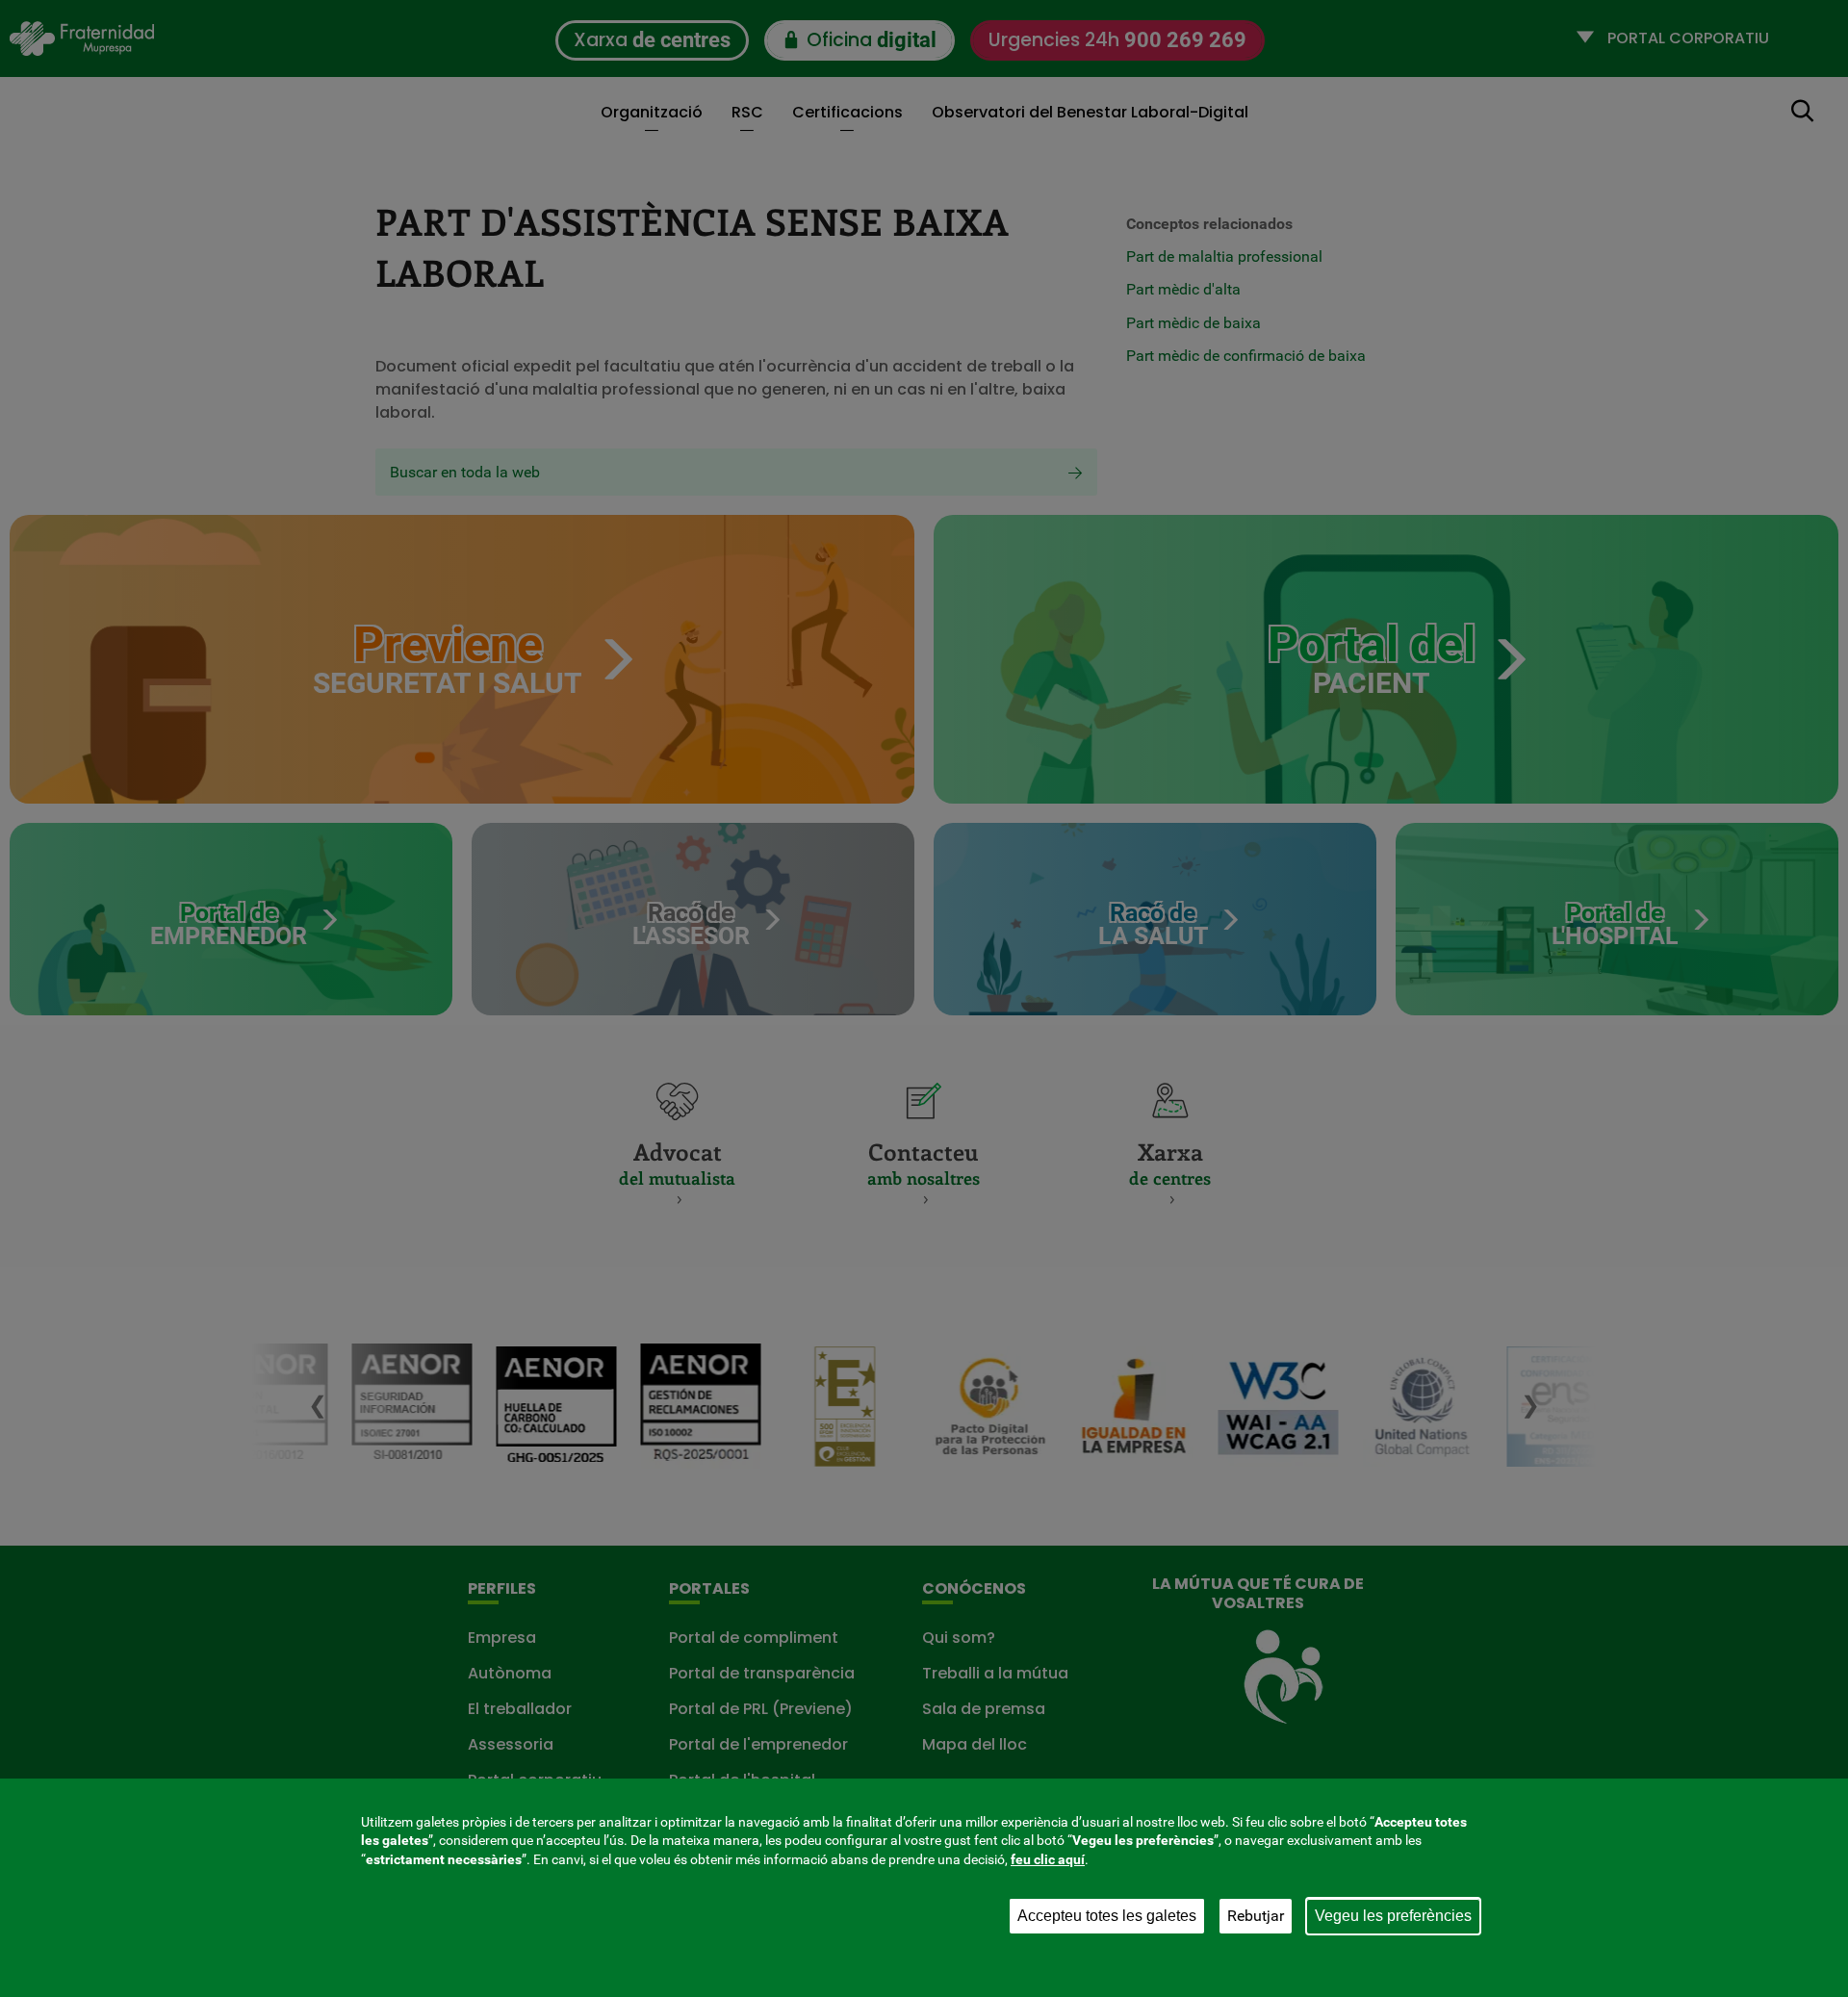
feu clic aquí (1048, 1859)
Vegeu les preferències (1393, 1916)
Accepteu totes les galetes (1107, 1916)
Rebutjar (1256, 1916)
